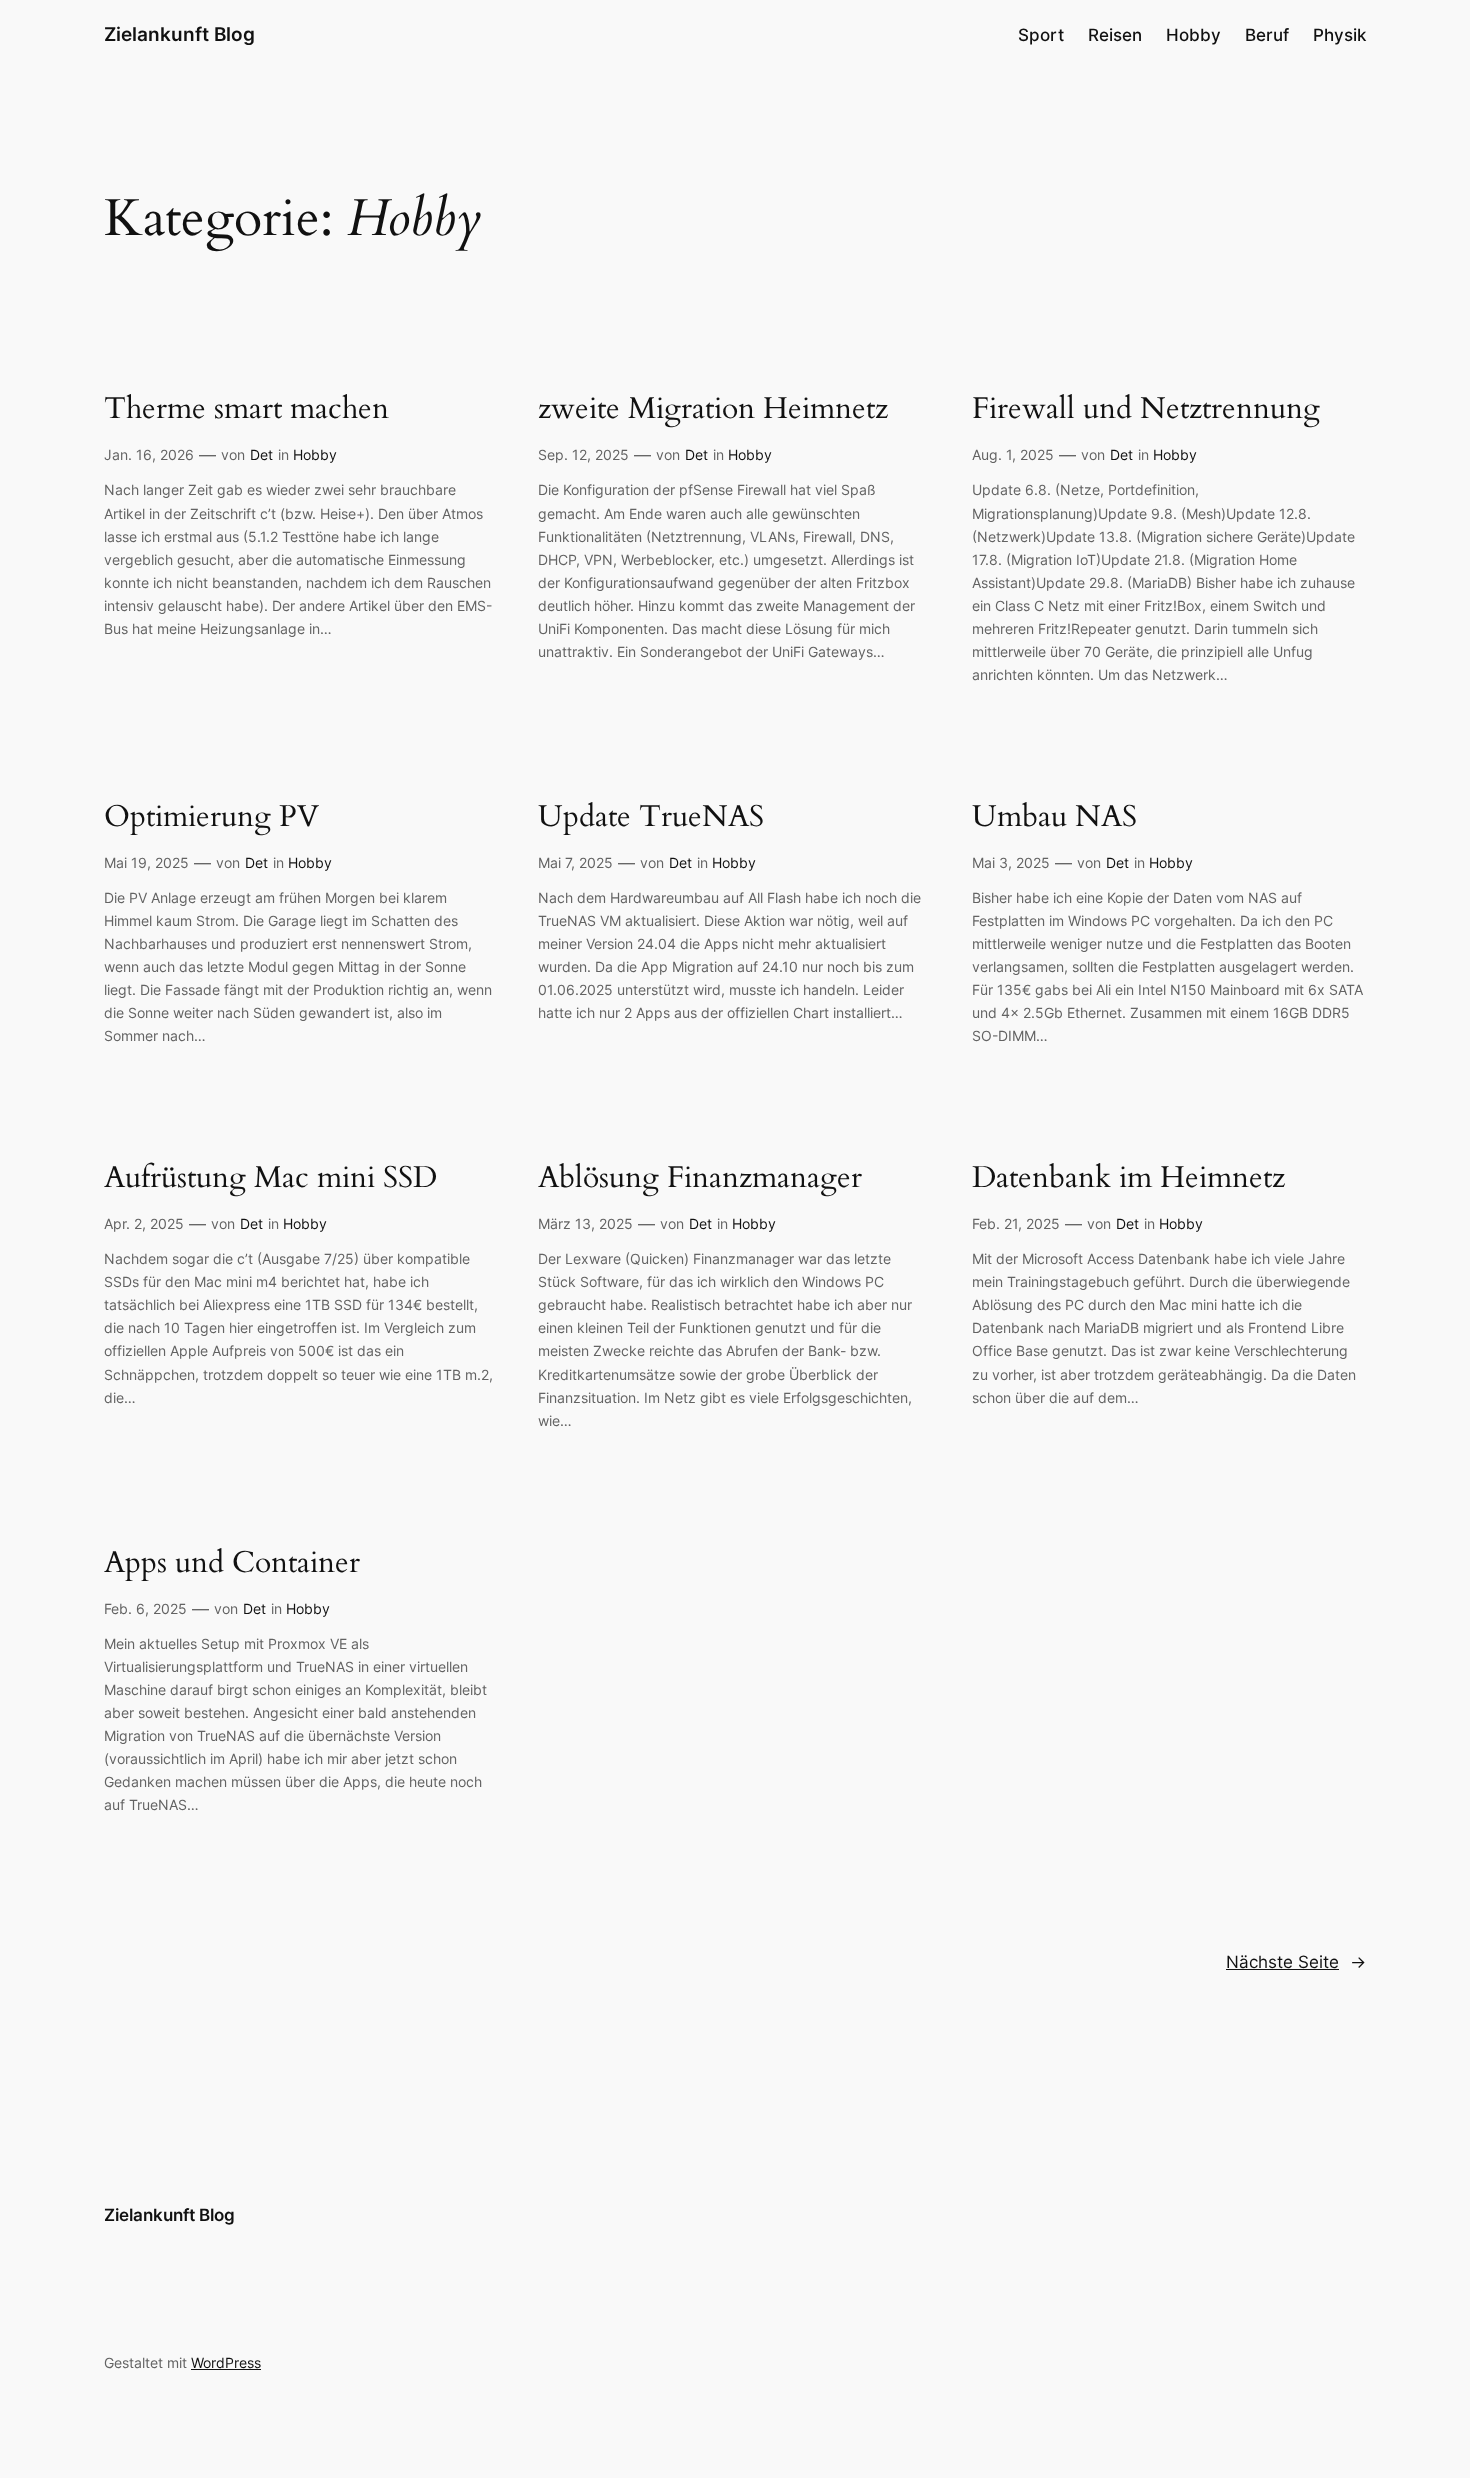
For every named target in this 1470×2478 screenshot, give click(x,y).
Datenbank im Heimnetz (1128, 1179)
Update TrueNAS (651, 818)
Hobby (315, 454)
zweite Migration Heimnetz (713, 410)
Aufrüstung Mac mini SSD (270, 1179)
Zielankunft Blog (179, 34)
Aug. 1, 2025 (1013, 454)
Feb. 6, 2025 (145, 1608)
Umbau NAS (1054, 818)
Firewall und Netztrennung (1146, 410)
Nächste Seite (1296, 1962)
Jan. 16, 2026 (149, 454)
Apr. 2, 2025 (144, 1223)
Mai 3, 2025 (1011, 862)
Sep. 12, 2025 (583, 454)
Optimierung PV (211, 818)
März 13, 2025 (585, 1223)
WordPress (226, 2362)
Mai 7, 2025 (575, 862)
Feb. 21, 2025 (1016, 1223)
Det (261, 454)
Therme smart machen (246, 410)
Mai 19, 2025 (146, 862)
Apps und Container (232, 1564)
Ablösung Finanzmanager (700, 1179)
